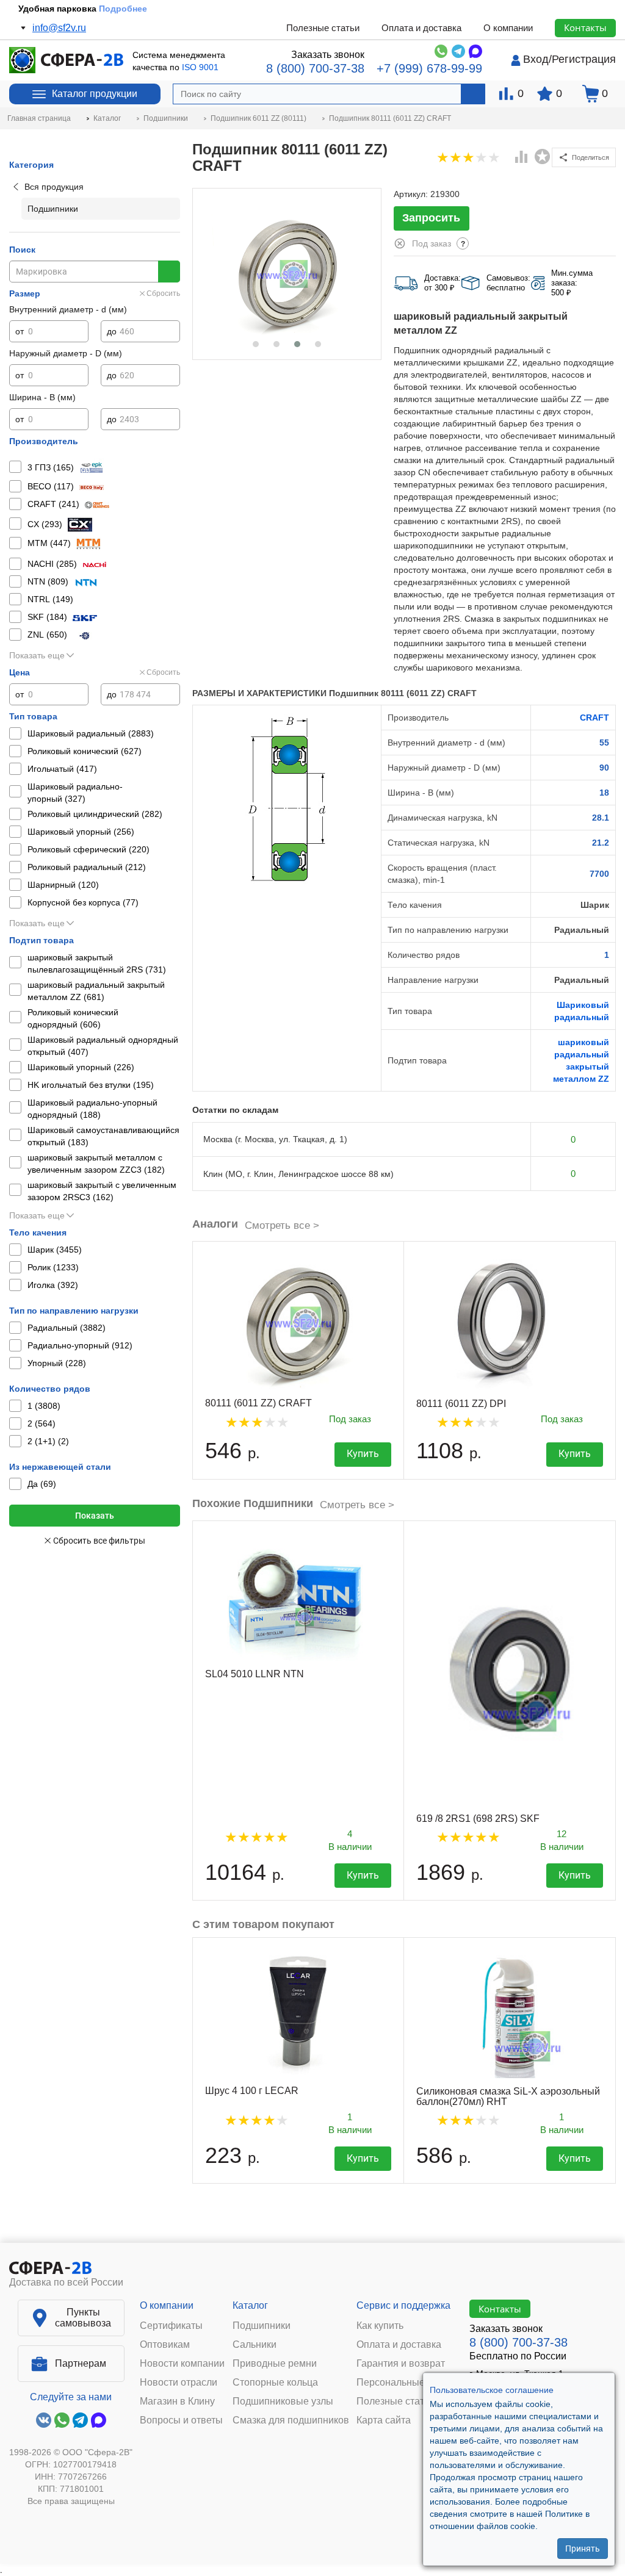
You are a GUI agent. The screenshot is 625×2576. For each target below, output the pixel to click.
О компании (508, 28)
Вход (536, 59)
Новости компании (182, 2364)
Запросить (431, 218)
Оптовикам (165, 2345)
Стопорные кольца (275, 2383)
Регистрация (584, 59)
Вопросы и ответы (181, 2420)
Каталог (250, 2305)
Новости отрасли (179, 2383)
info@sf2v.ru (59, 28)
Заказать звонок (328, 55)
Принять (583, 2549)
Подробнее (123, 9)
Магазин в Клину (177, 2402)
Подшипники (262, 2326)
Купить (363, 1454)
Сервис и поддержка (403, 2305)
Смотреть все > (282, 1225)
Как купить (380, 2326)
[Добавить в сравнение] (522, 158)
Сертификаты (171, 2326)
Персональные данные (409, 2383)
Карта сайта (384, 2420)
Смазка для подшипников (291, 2420)
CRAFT (594, 718)
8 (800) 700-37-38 (315, 68)
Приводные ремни (275, 2364)
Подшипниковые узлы (283, 2402)
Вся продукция (54, 187)
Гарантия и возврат (401, 2364)
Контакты (585, 27)
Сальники (255, 2345)
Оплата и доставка (421, 28)
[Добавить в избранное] (543, 157)
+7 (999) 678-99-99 (429, 68)
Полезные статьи (323, 28)
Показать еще (37, 655)
